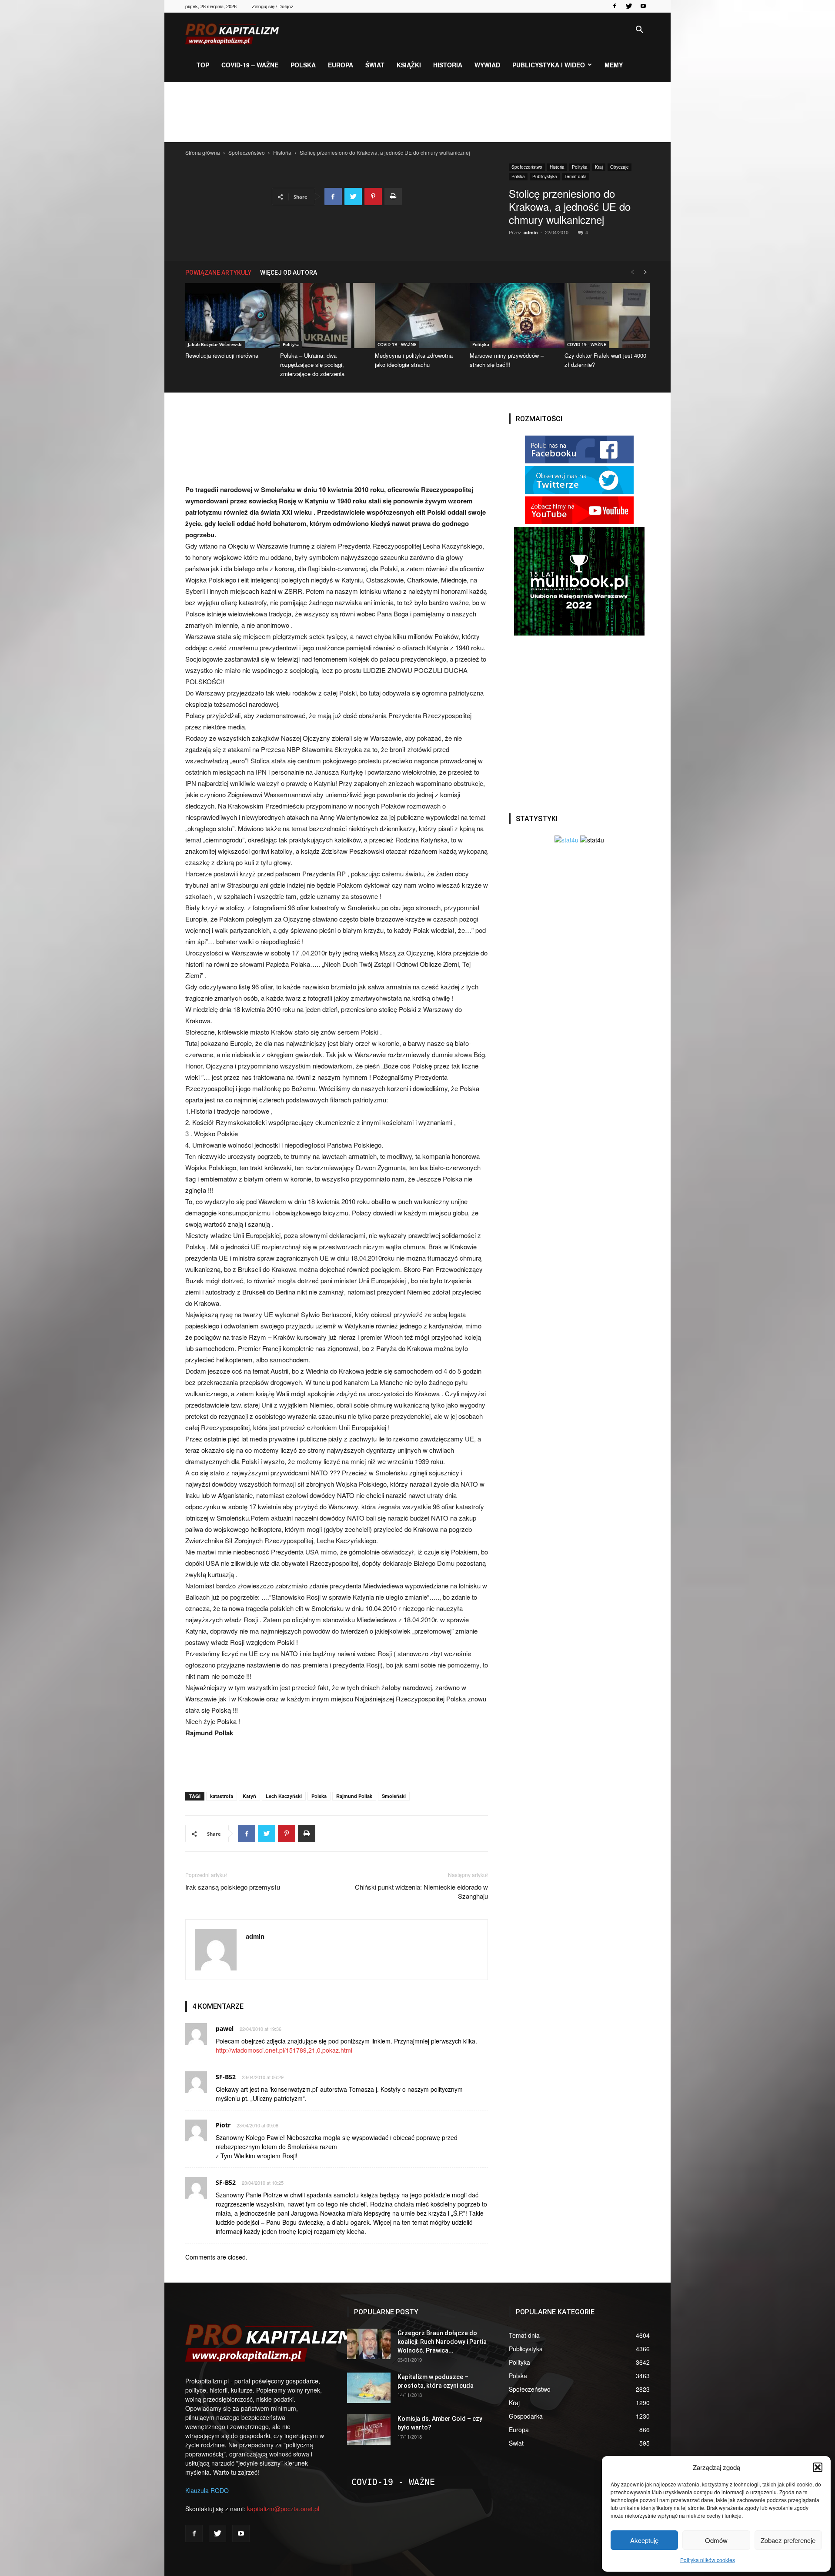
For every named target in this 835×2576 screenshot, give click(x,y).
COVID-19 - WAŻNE (397, 344)
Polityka (580, 167)
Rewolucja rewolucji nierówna (222, 355)
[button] (818, 2467)
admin (531, 232)
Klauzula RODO (207, 2490)
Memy (614, 65)
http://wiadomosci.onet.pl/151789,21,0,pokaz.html (284, 2050)
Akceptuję (644, 2540)
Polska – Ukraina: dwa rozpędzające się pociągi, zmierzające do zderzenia (312, 364)
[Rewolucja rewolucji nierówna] (228, 316)
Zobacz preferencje (788, 2540)
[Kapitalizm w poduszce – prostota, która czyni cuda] (369, 2388)
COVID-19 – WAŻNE (250, 65)
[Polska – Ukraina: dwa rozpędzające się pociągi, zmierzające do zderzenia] (323, 316)
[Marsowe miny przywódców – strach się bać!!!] (512, 316)
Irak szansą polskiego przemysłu (233, 1887)
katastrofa (222, 1796)
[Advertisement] (417, 112)
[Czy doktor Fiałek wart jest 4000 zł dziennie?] (607, 316)
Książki (409, 65)
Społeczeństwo (247, 152)
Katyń (249, 1796)
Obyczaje (620, 167)
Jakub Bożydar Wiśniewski (215, 344)
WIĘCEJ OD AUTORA (289, 273)
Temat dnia (576, 176)
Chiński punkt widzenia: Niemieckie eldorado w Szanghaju (421, 1891)
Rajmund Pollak (354, 1796)
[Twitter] (629, 6)
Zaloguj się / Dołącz (273, 6)
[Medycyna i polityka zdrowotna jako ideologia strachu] (417, 316)
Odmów (716, 2540)
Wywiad (487, 65)
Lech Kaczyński (284, 1796)
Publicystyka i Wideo (549, 65)
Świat (375, 65)
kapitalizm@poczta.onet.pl (283, 2509)
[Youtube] (643, 6)
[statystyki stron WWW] (566, 840)
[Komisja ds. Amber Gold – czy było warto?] (369, 2430)
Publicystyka (545, 176)
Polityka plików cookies (708, 2560)
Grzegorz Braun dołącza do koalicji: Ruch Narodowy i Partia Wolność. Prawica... (442, 2342)
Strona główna (203, 152)
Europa (341, 65)
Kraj (599, 167)
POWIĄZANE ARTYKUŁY (218, 273)
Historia (448, 65)
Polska (303, 65)
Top (203, 65)
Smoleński (394, 1796)
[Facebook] (615, 6)
